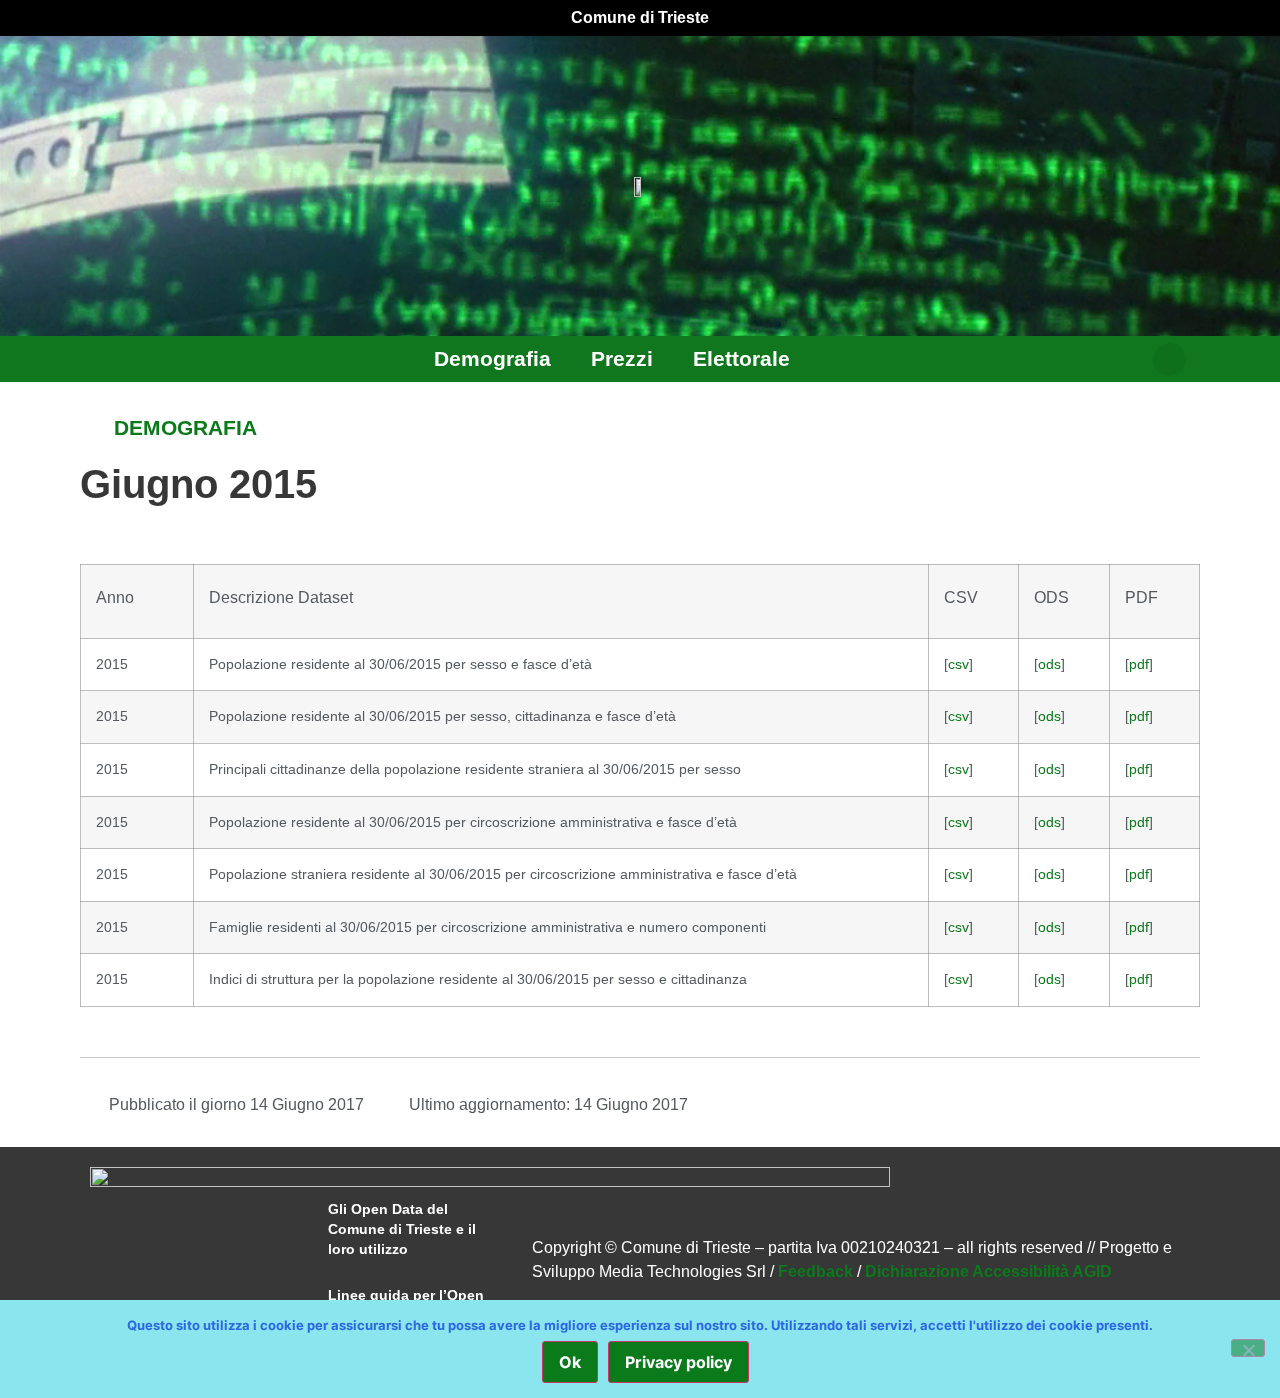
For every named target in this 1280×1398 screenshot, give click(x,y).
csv (958, 664)
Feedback (815, 1271)
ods (1049, 664)
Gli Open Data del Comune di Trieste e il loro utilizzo (402, 1229)
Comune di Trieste (640, 17)
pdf (1139, 664)
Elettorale (741, 358)
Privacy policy (678, 1362)
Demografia (492, 358)
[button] (1169, 359)
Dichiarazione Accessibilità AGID (988, 1271)
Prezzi (622, 358)
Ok (570, 1362)
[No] (1248, 1348)
